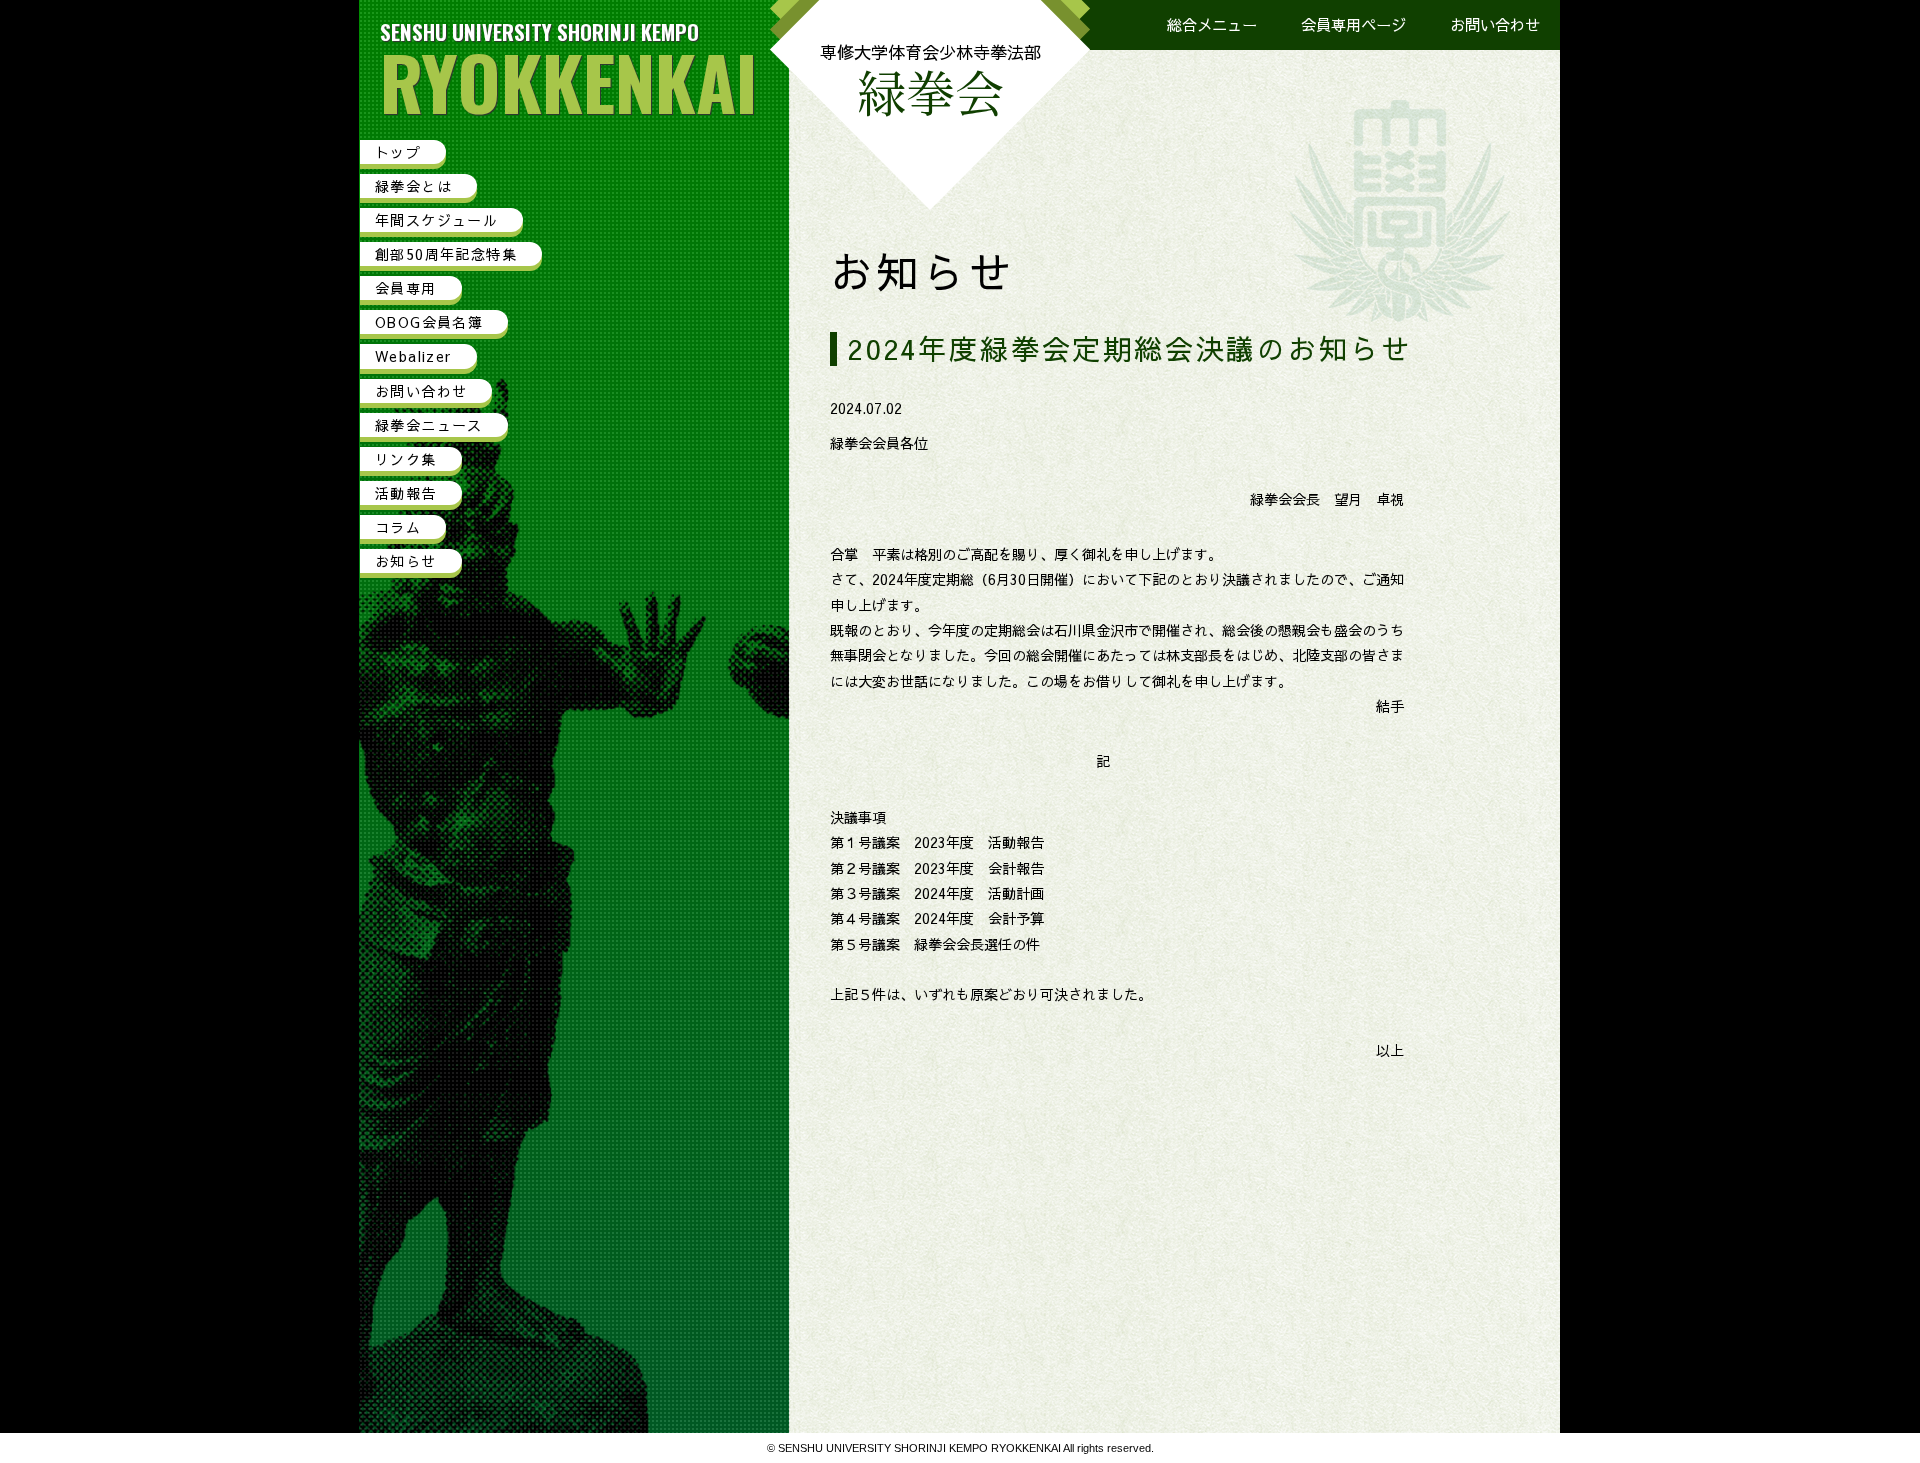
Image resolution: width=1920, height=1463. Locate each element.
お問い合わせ (1495, 24)
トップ (398, 152)
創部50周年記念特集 (446, 254)
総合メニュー (1212, 24)
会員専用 (406, 288)
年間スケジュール (436, 220)
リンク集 (406, 459)
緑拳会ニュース (429, 425)
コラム (398, 527)
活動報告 (406, 493)
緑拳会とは (413, 186)
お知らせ (406, 561)
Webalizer (413, 356)
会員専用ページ (1353, 24)
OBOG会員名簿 (429, 322)
